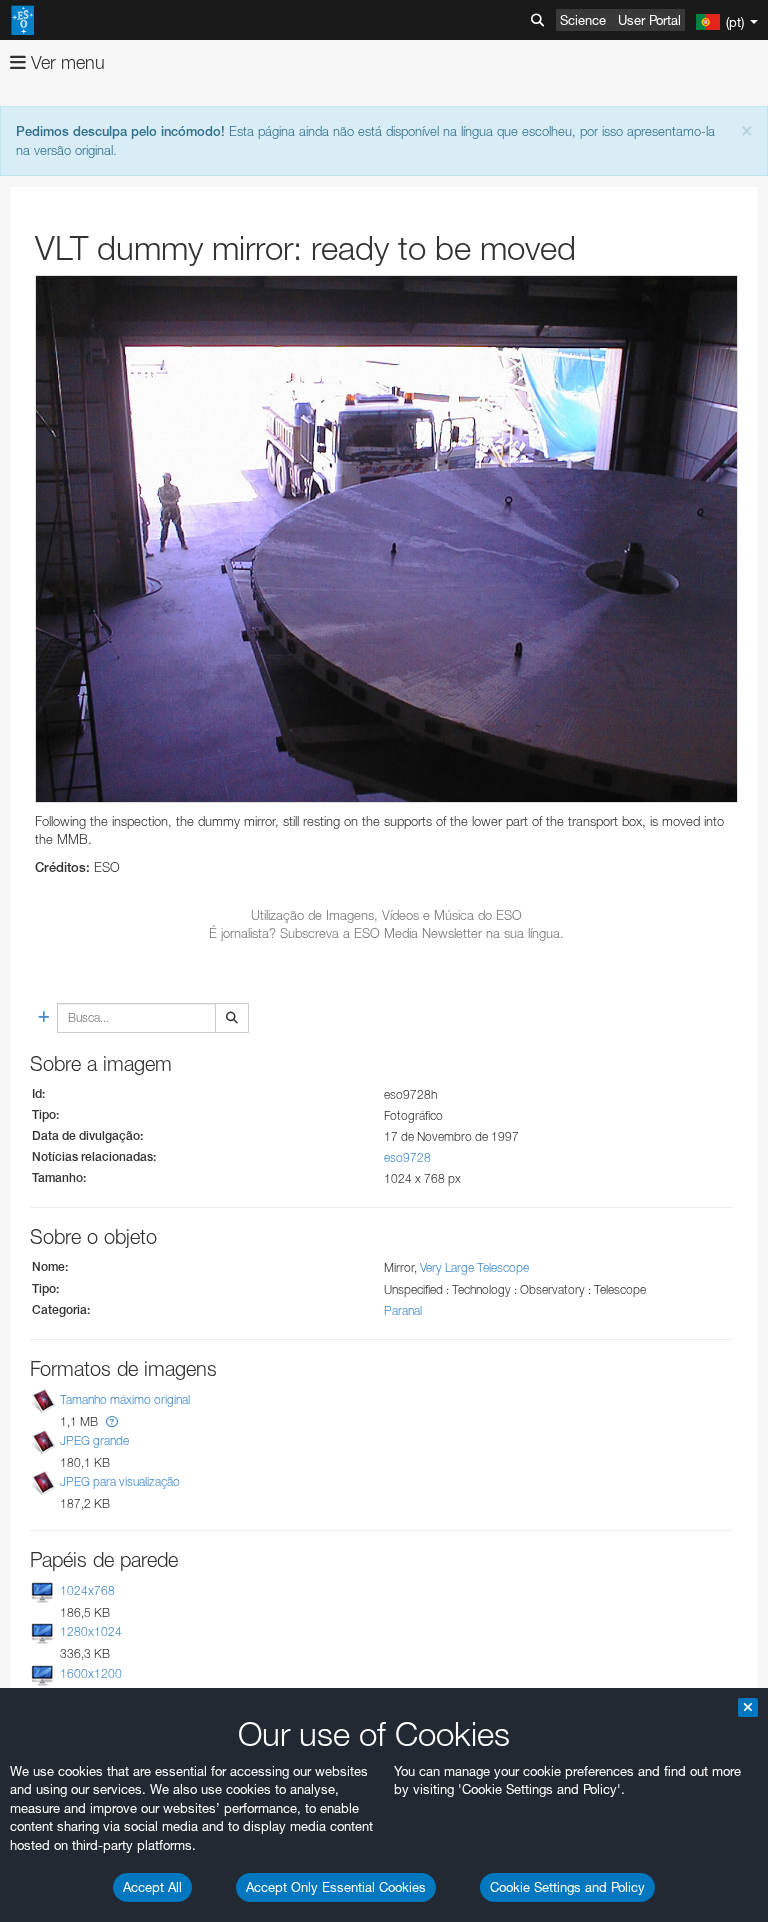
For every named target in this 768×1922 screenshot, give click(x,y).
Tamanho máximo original (125, 1399)
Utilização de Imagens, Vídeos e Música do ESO (386, 915)
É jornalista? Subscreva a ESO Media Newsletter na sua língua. (386, 933)
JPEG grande (94, 1440)
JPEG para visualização (120, 1481)
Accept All (152, 1887)
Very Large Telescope (474, 1267)
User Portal (649, 20)
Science (583, 20)
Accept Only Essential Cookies (336, 1887)
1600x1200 (91, 1673)
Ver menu (65, 62)
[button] (112, 1421)
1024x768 (87, 1590)
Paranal (403, 1310)
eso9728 (407, 1157)
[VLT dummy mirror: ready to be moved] (386, 539)
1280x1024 (91, 1631)
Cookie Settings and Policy (567, 1887)
